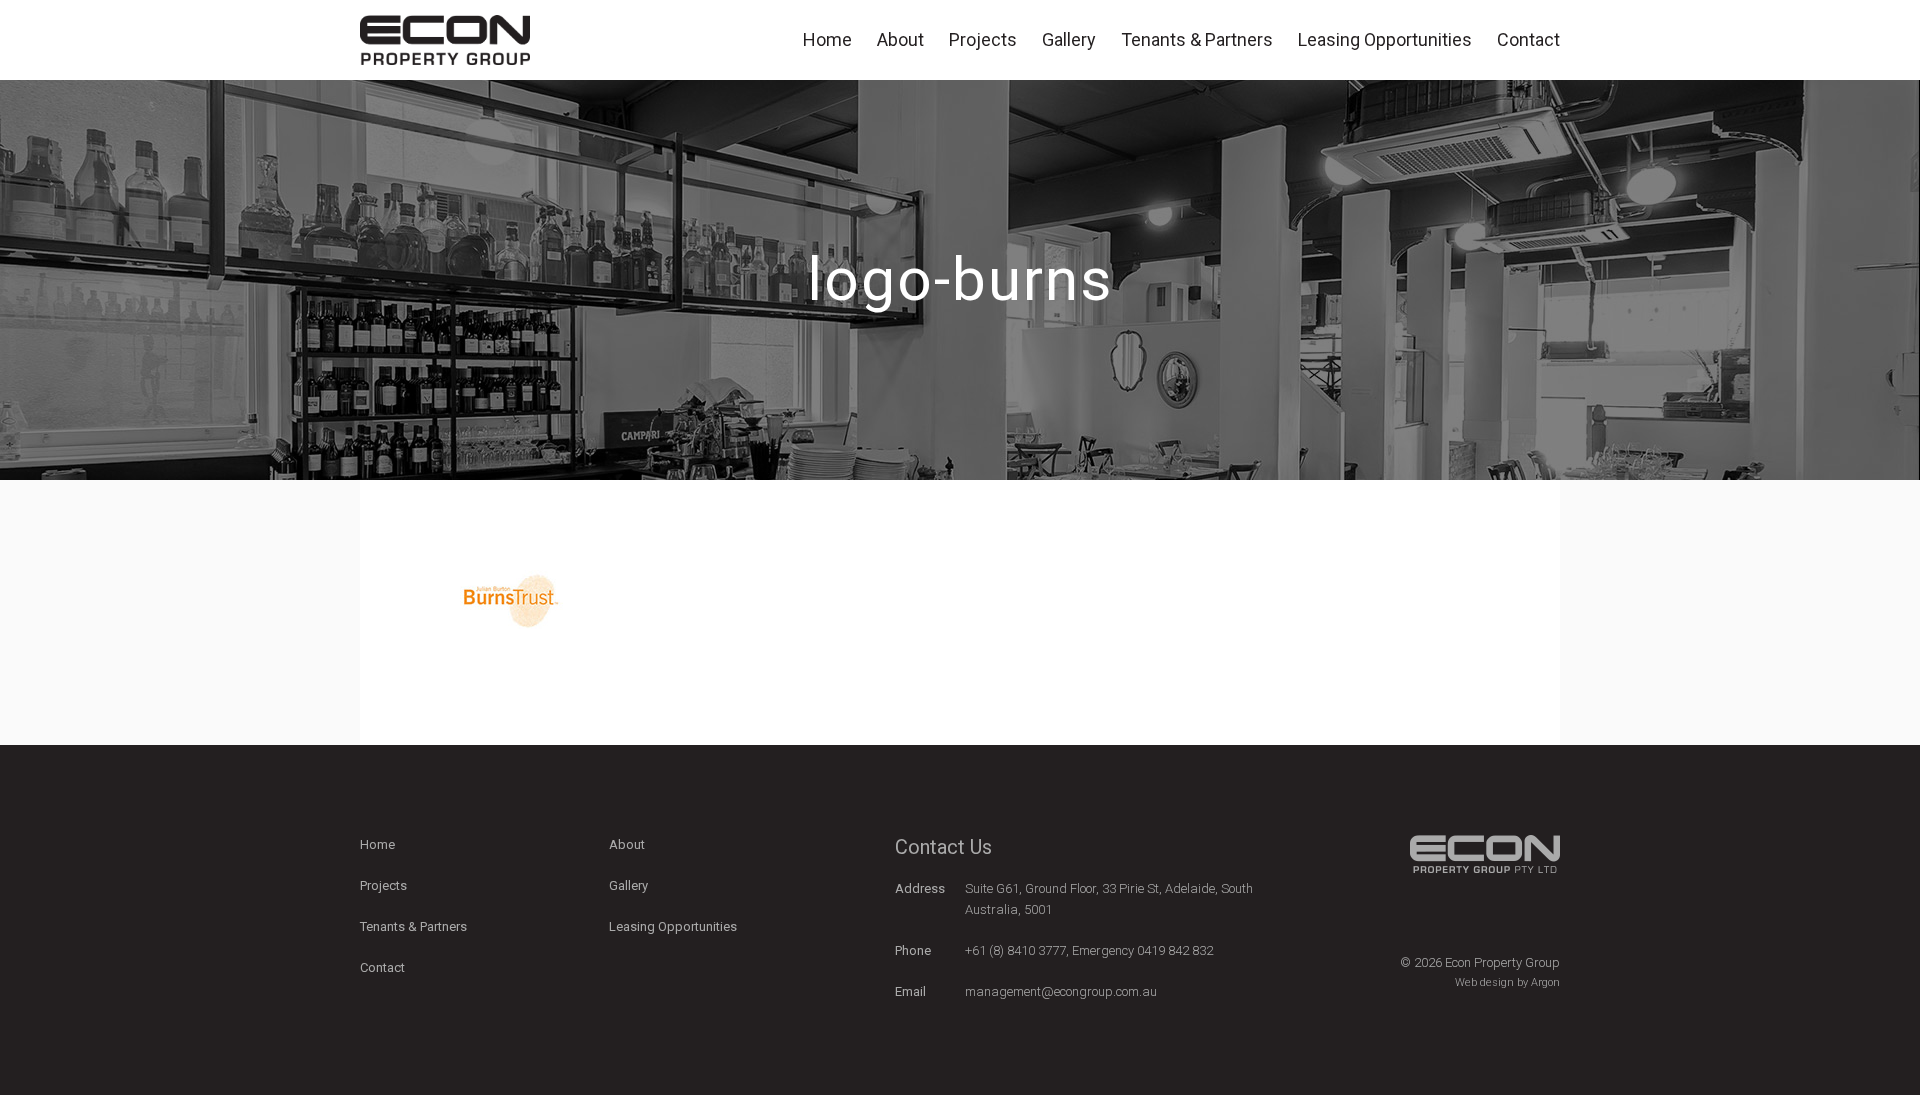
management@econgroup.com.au (1061, 991)
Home (827, 39)
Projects (983, 39)
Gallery (1069, 39)
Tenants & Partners (1197, 39)
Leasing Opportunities (1385, 39)
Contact (1528, 39)
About (900, 39)
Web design (1484, 982)
